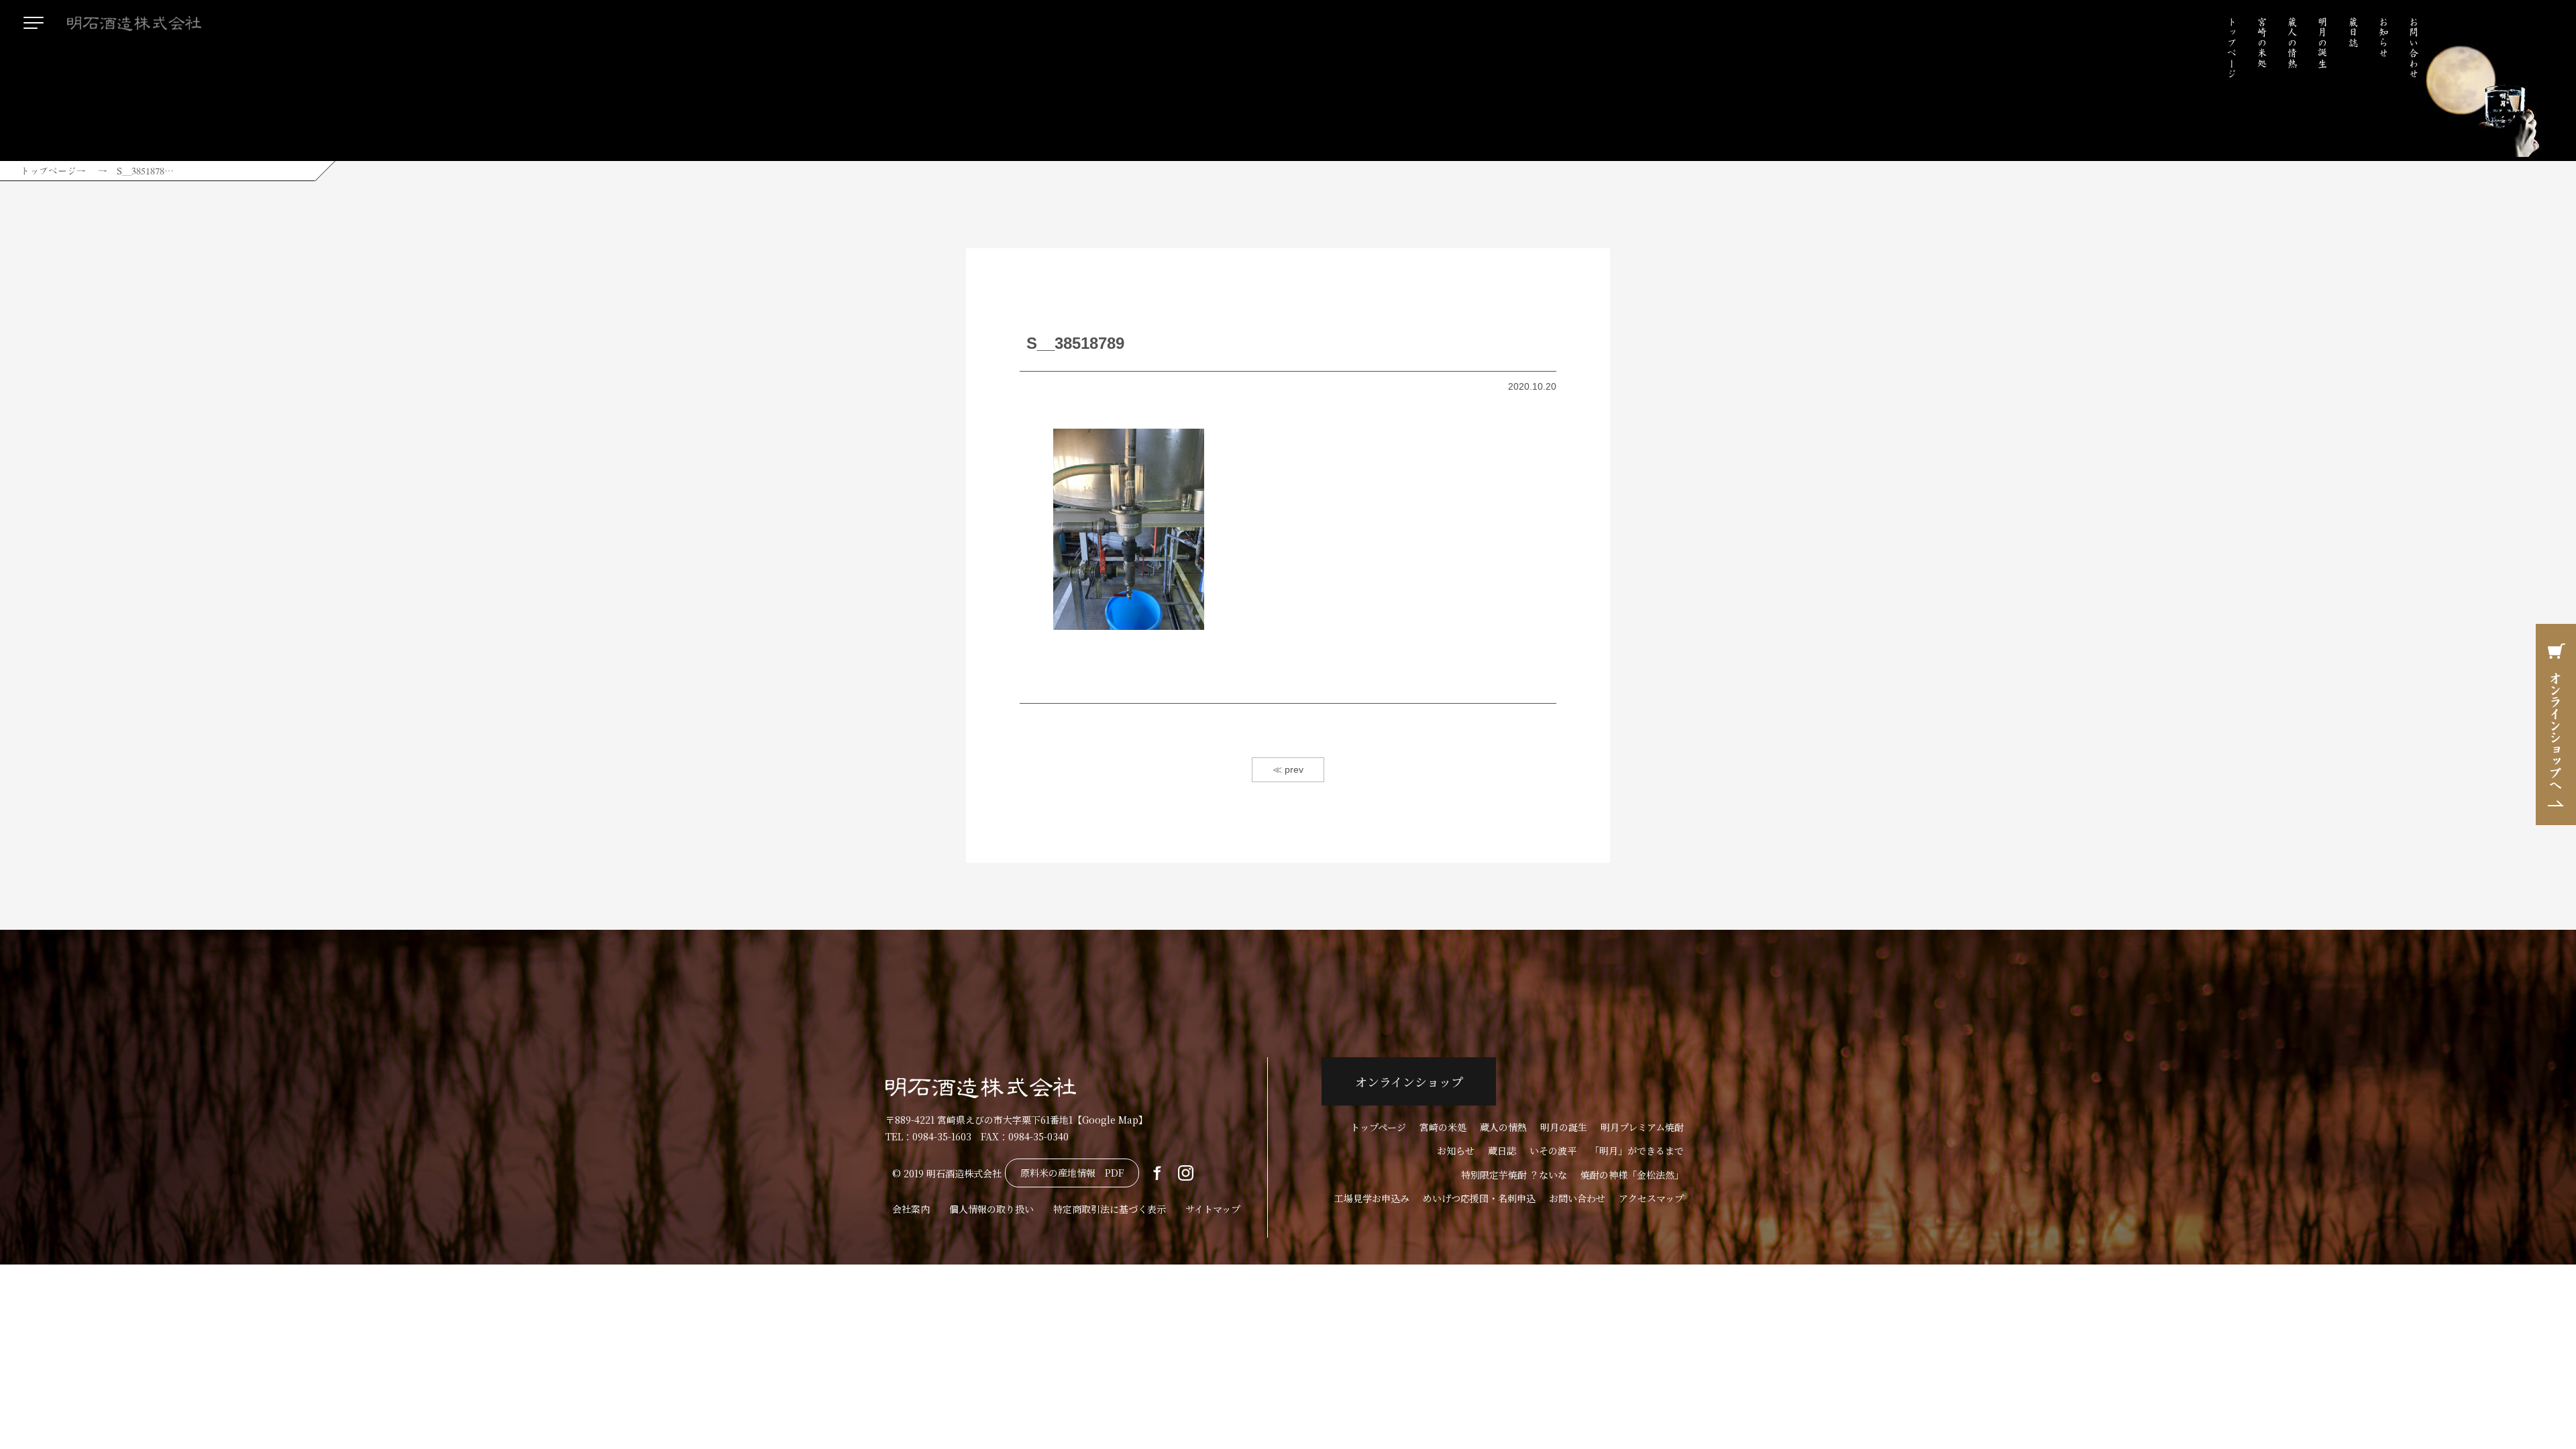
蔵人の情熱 (2292, 43)
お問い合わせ (2414, 48)
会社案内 (911, 1209)
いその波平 (1553, 1150)
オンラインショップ (1409, 1081)
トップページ (2232, 48)
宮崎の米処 (2262, 43)
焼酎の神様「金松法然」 (1632, 1175)
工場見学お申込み (1372, 1198)
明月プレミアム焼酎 (1642, 1127)
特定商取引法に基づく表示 (1110, 1209)
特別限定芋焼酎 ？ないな (1514, 1175)
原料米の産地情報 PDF (1072, 1173)
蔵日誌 (2353, 32)
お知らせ (2383, 38)
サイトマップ (1213, 1209)
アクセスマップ (1651, 1198)
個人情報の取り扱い (991, 1209)
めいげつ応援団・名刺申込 (1479, 1198)
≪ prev (1288, 769)
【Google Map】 (1110, 1120)
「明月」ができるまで (1637, 1150)
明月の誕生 (2322, 43)
